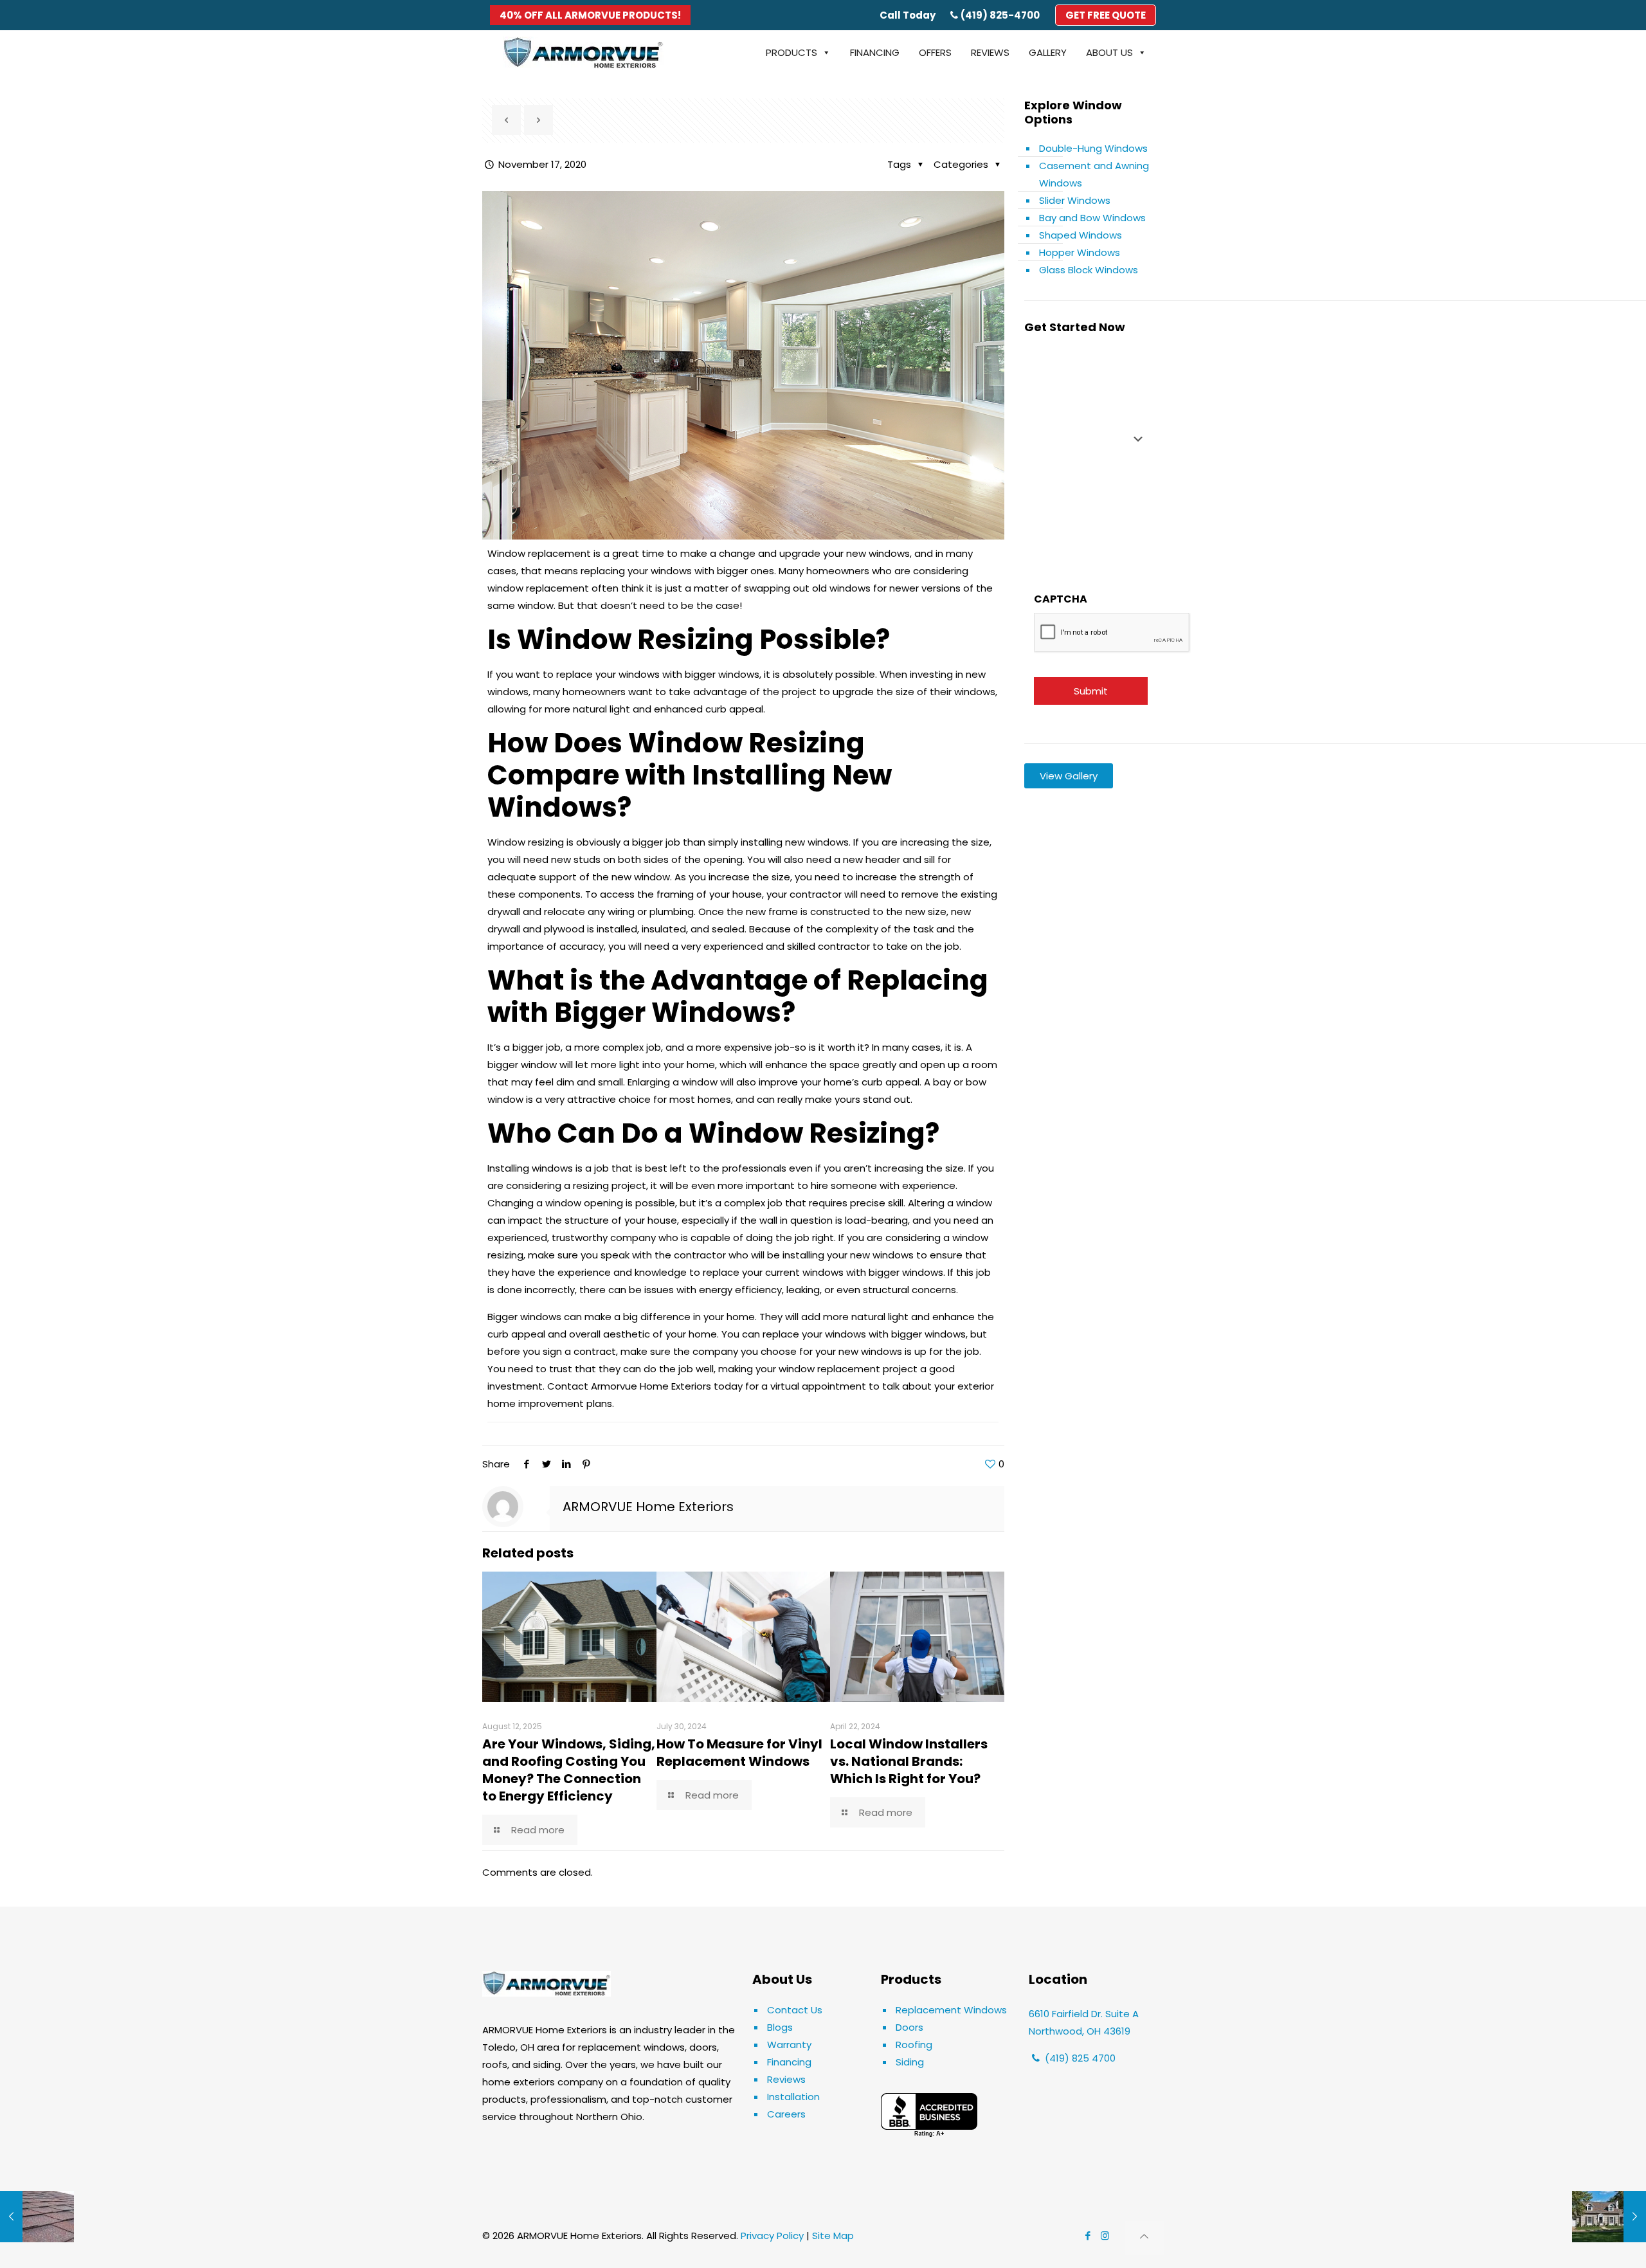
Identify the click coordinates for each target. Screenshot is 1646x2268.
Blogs (780, 2027)
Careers (786, 2114)
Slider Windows (1075, 200)
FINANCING (875, 52)
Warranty (789, 2045)
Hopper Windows (1080, 252)
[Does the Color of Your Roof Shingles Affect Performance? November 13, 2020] (37, 2217)
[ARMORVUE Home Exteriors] (583, 53)
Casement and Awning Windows (1094, 174)
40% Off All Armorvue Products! (590, 15)
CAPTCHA (1061, 599)
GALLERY (1048, 52)
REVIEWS (990, 52)
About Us (1109, 52)
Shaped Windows (1081, 235)
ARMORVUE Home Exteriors (648, 1507)
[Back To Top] (1144, 2238)
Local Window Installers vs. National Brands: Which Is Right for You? (909, 1761)
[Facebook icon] (1088, 2236)
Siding (910, 2062)
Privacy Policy (772, 2236)
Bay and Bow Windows (1092, 218)
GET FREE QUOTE (1106, 15)
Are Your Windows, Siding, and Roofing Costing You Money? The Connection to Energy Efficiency (569, 1770)
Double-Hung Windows (1093, 148)
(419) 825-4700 (1000, 15)
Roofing (914, 2045)
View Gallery (1069, 776)
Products (791, 52)
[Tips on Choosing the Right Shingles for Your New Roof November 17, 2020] (1609, 2217)
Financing (789, 2062)
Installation (793, 2097)
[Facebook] (526, 1464)
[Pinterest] (586, 1464)
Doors (909, 2027)
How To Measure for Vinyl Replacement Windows (739, 1753)
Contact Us (795, 2010)
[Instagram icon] (1105, 2236)
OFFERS (935, 52)
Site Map (833, 2236)
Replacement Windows (951, 2010)
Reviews (786, 2079)
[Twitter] (546, 1464)
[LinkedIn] (566, 1464)
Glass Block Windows (1089, 270)
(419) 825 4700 (1079, 2058)
